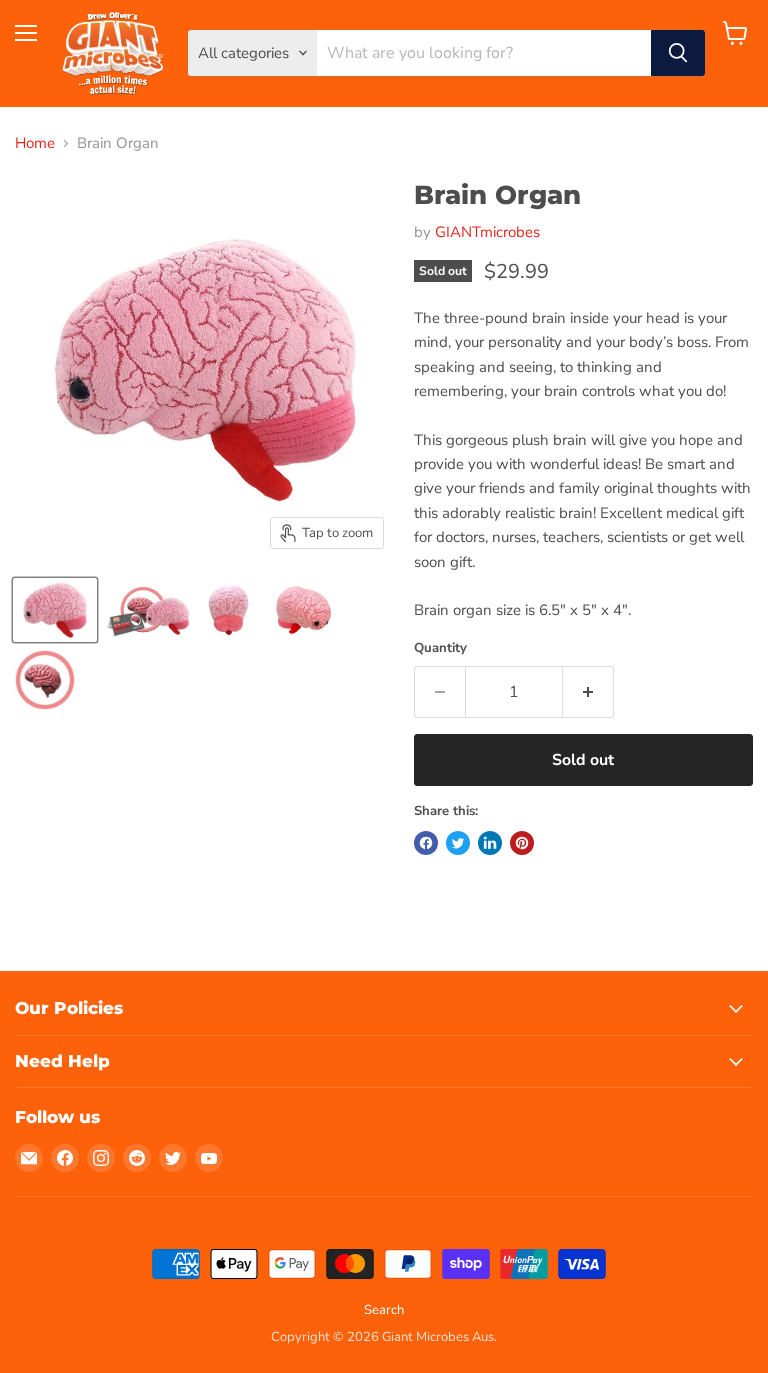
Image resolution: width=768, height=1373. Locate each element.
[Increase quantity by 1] (588, 692)
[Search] (678, 53)
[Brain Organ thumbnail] (55, 610)
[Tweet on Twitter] (458, 843)
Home (35, 143)
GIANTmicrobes (487, 232)
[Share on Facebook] (426, 843)
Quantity (440, 648)
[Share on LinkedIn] (490, 843)
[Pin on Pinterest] (522, 843)
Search (384, 1310)
